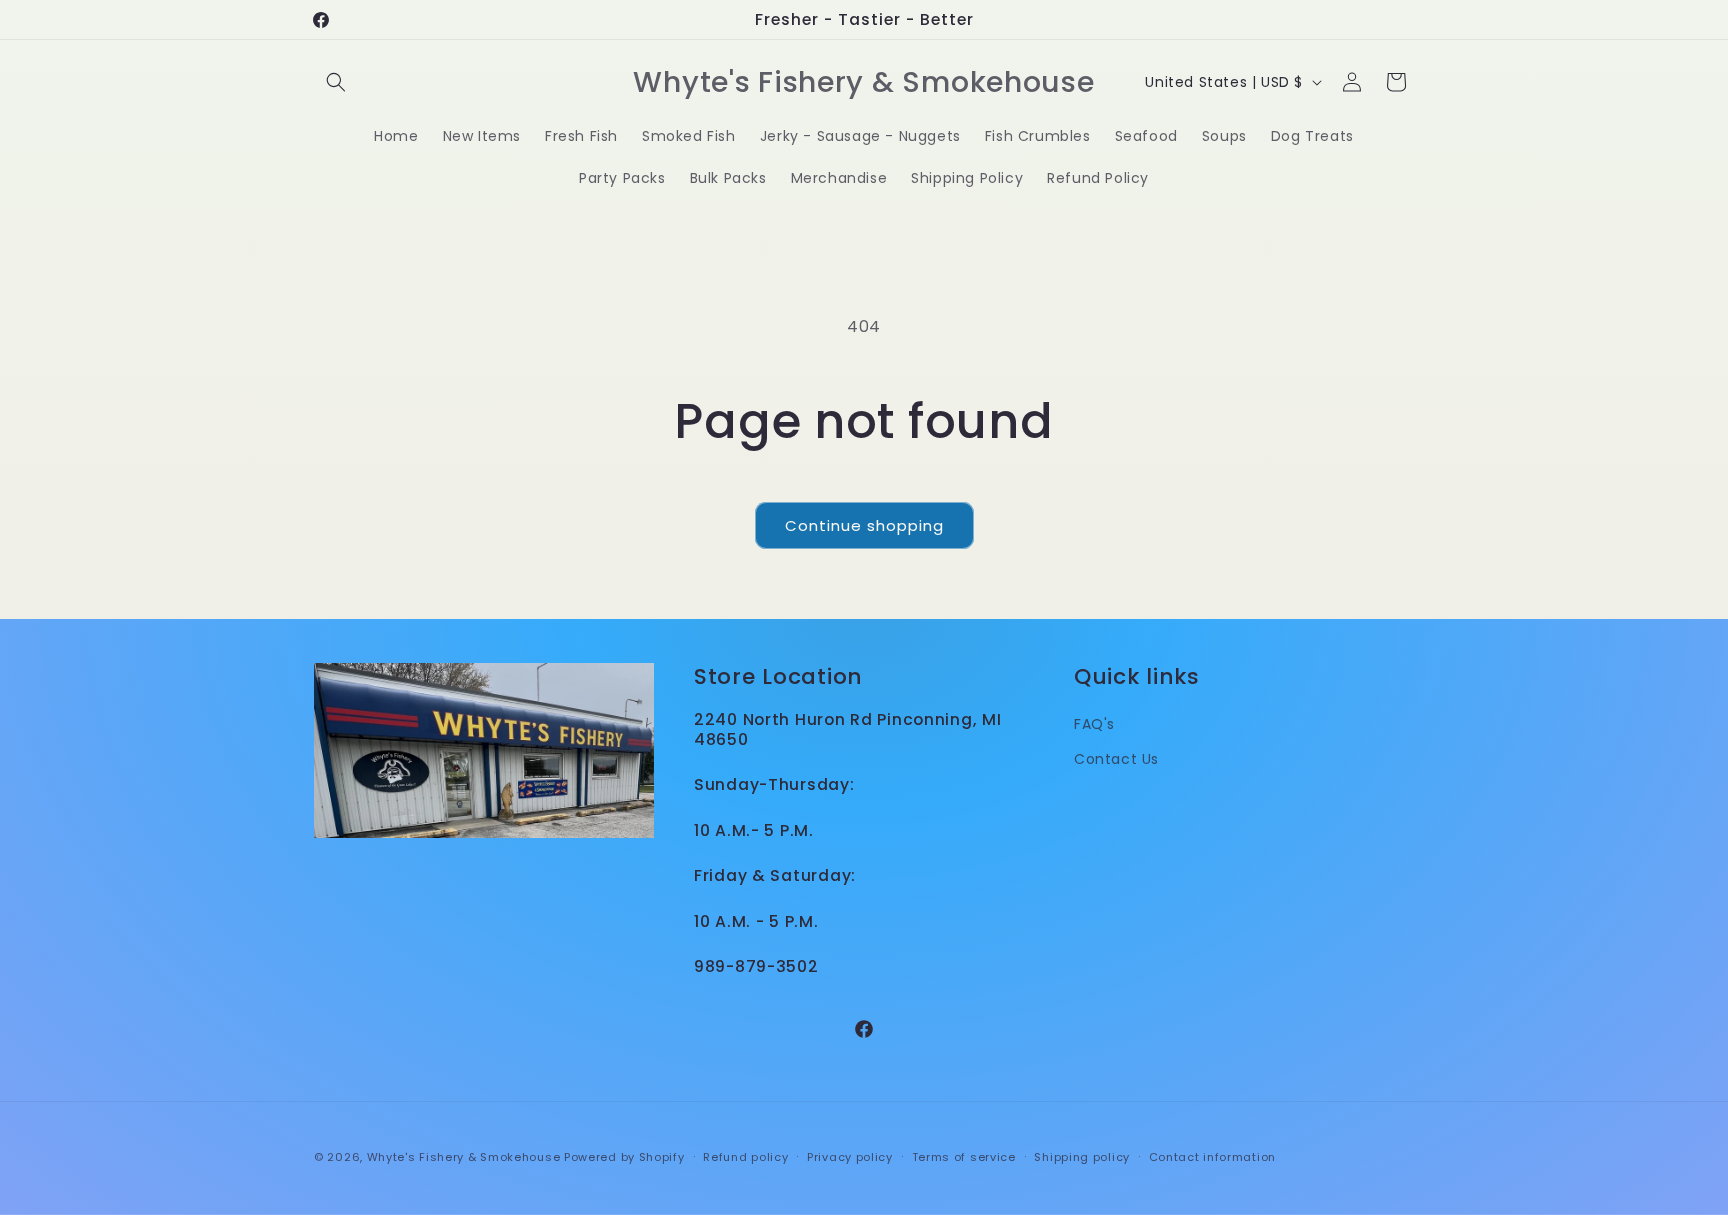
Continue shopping (864, 525)
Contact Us (1116, 759)
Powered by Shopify (624, 1157)
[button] (336, 82)
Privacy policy (850, 1157)
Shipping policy (1082, 1157)
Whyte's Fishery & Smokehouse (464, 1157)
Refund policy (745, 1157)
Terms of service (964, 1157)
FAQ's (1094, 724)
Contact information (1212, 1157)
